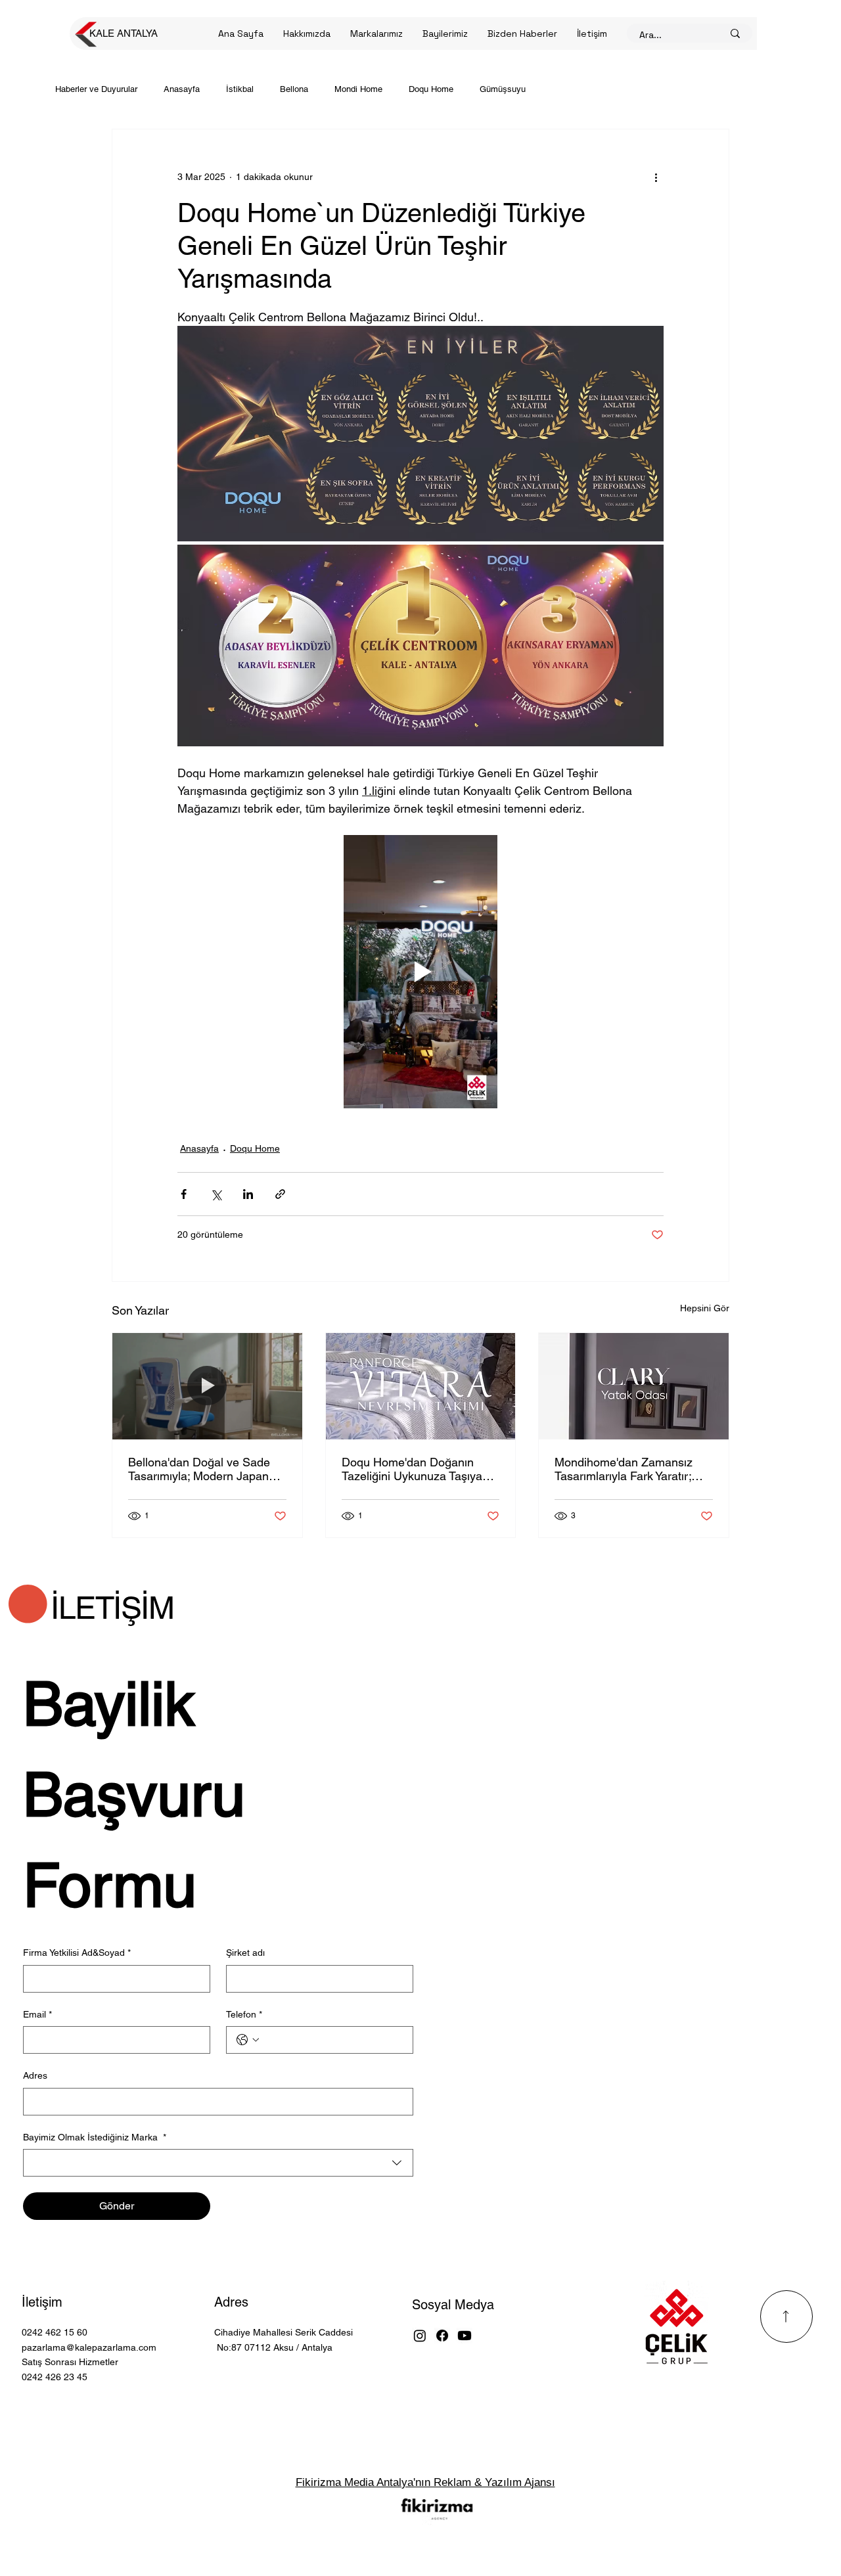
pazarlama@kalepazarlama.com (89, 2347)
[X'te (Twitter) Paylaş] (216, 1194)
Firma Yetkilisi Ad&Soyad (77, 1953)
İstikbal (240, 89)
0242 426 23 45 (55, 2377)
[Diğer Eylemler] (656, 177)
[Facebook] (442, 2336)
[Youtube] (465, 2336)
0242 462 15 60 (55, 2332)
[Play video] (420, 972)
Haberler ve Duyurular (96, 89)
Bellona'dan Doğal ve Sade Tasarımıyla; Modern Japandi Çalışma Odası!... (203, 1469)
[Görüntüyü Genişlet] (420, 434)
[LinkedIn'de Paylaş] (248, 1194)
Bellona (294, 89)
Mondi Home (358, 89)
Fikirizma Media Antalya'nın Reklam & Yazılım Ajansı (425, 2482)
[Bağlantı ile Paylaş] (280, 1194)
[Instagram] (420, 2336)
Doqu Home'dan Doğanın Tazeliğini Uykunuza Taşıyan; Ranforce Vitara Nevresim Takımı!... (417, 1469)
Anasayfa (182, 89)
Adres (231, 2302)
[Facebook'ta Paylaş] (184, 1194)
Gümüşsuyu (503, 89)
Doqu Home (431, 89)
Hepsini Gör (705, 1308)
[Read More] (786, 2316)
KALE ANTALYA (124, 33)
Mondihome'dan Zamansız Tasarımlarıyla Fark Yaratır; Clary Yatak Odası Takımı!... (625, 1469)
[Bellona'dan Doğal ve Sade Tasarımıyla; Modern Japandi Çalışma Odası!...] (207, 1386)
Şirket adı (245, 1953)
